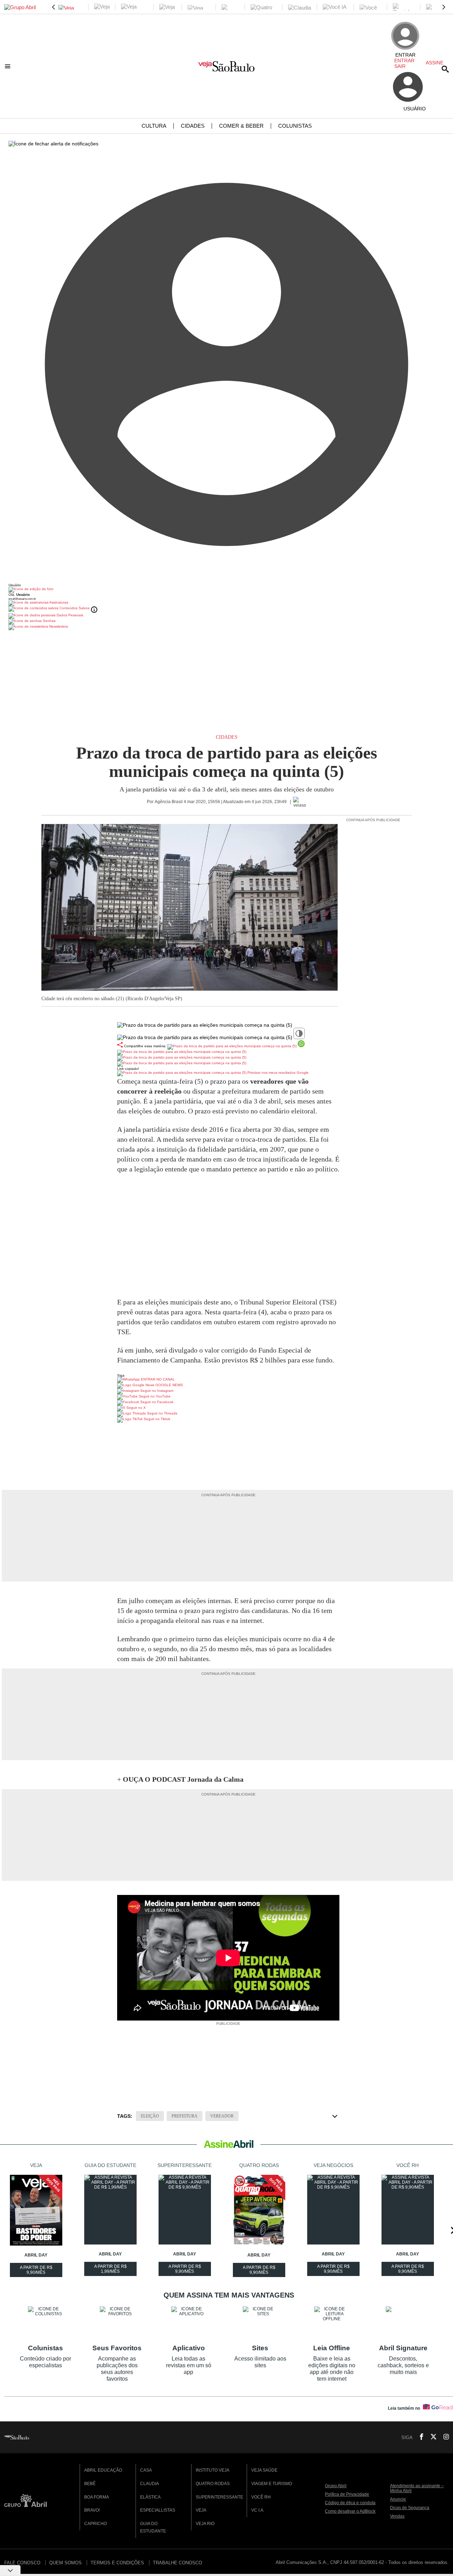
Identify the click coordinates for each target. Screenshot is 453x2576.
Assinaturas (58, 602)
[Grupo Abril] (20, 7)
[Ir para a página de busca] (445, 69)
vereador (222, 2116)
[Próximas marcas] (444, 7)
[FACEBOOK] (419, 2437)
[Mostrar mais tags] (335, 2116)
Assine (435, 63)
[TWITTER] (431, 2437)
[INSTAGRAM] (443, 2437)
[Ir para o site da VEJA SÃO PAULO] (226, 69)
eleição (150, 2116)
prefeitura (185, 2116)
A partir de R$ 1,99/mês (111, 2270)
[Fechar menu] (53, 144)
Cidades (227, 737)
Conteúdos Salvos (74, 608)
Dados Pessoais (69, 615)
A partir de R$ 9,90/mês (37, 2271)
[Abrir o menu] (9, 66)
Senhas (49, 621)
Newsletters (58, 626)
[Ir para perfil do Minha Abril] (226, 590)
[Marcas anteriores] (53, 7)
